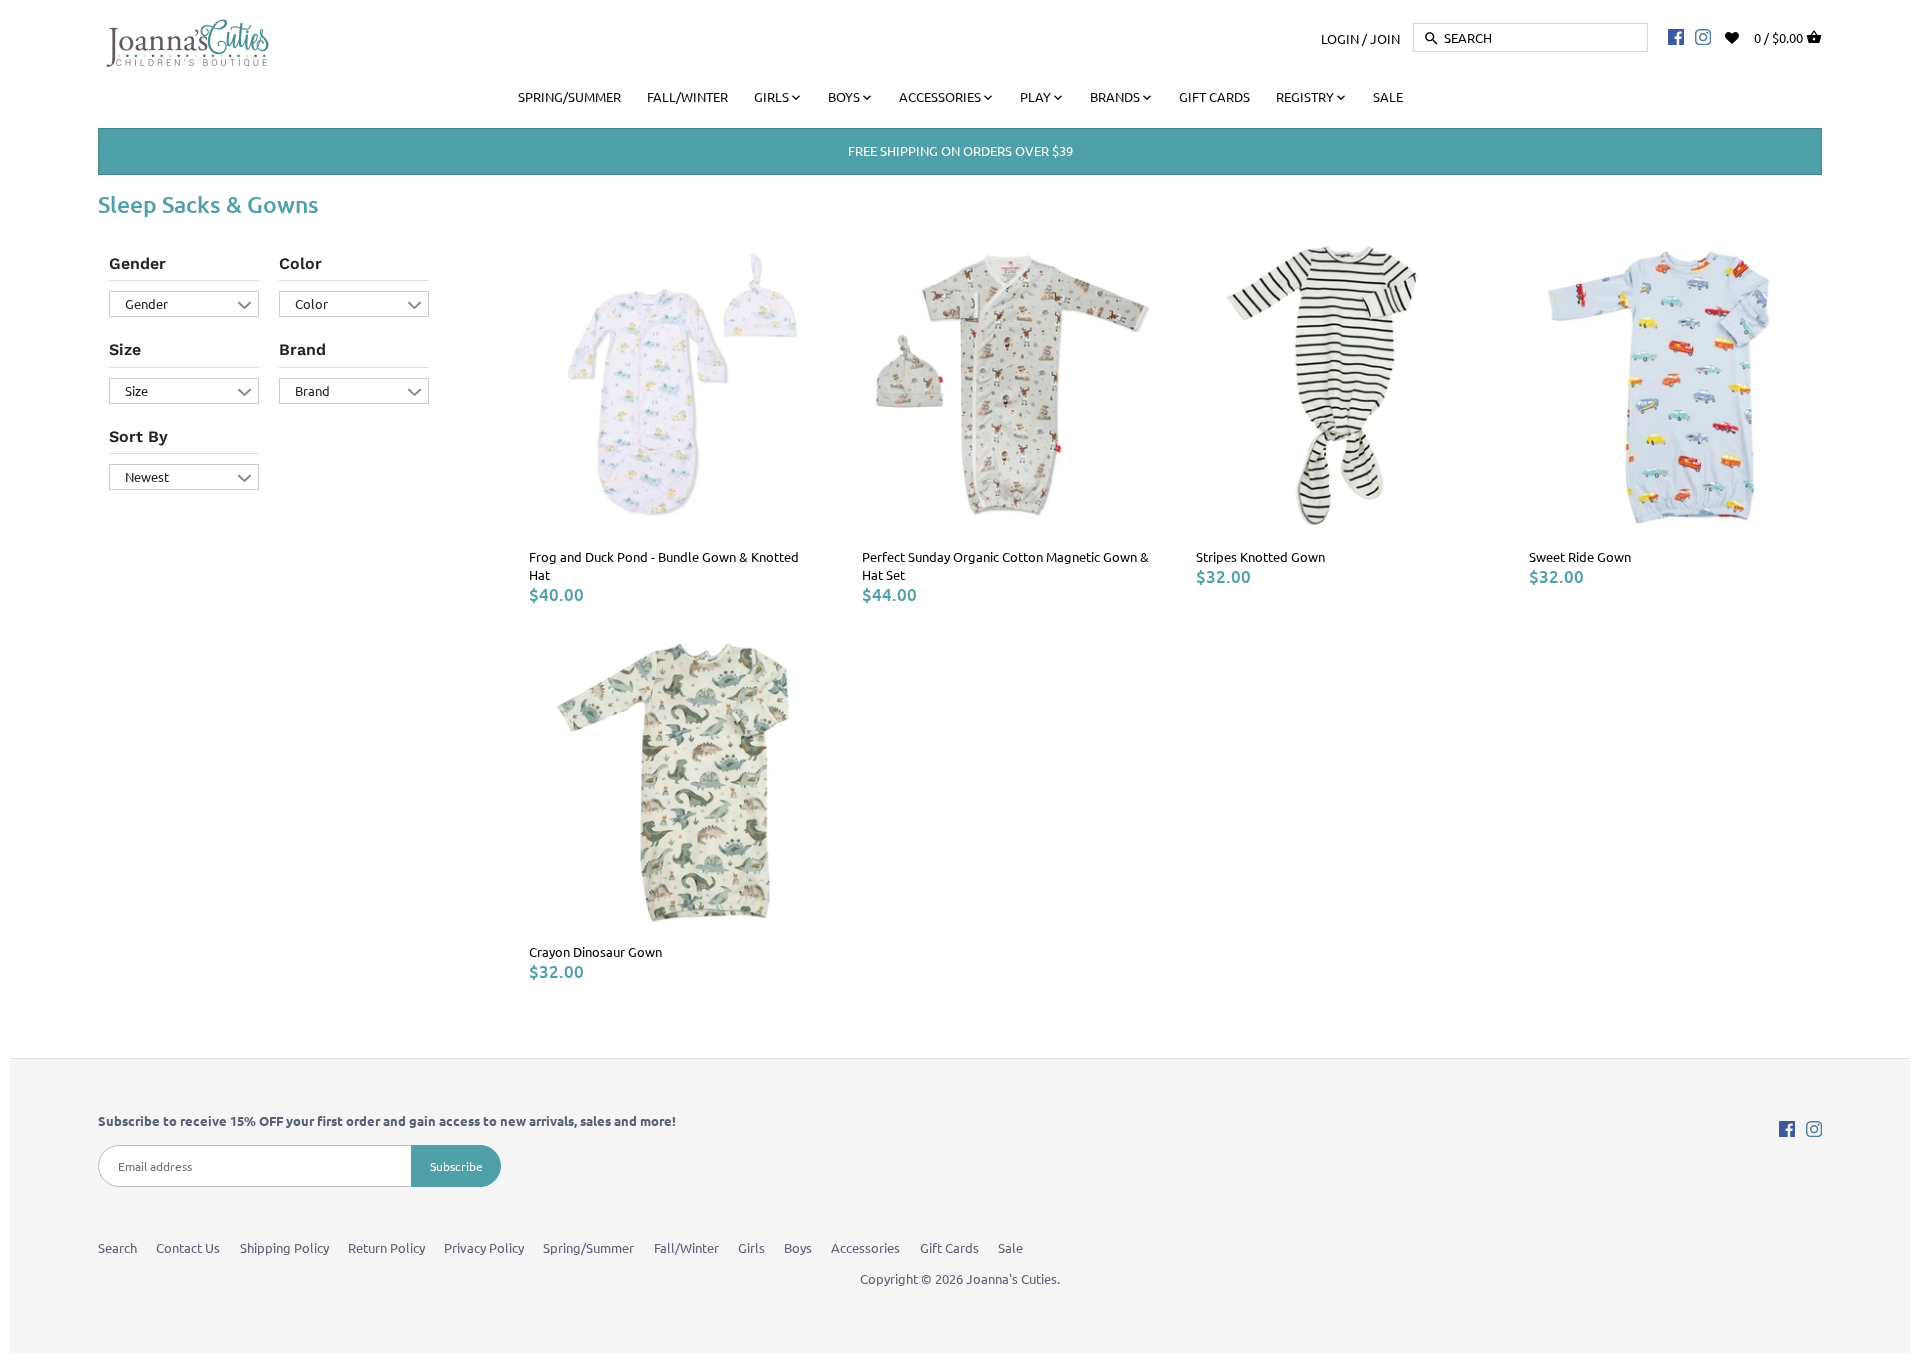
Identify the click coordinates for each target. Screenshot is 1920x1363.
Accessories (865, 1247)
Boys (798, 1247)
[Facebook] (1676, 36)
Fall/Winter (686, 1247)
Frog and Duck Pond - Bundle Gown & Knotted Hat (664, 565)
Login (1340, 37)
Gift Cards (949, 1247)
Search (117, 1247)
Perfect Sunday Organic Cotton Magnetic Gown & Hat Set (1005, 565)
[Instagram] (1703, 36)
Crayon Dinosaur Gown (595, 951)
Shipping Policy (284, 1247)
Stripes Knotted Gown (1260, 556)
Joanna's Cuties (1011, 1278)
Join (1385, 37)
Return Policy (386, 1247)
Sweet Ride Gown (1580, 556)
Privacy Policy (484, 1247)
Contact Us (188, 1247)
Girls (751, 1247)
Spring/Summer (588, 1247)
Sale (1010, 1247)
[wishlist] (1745, 35)
